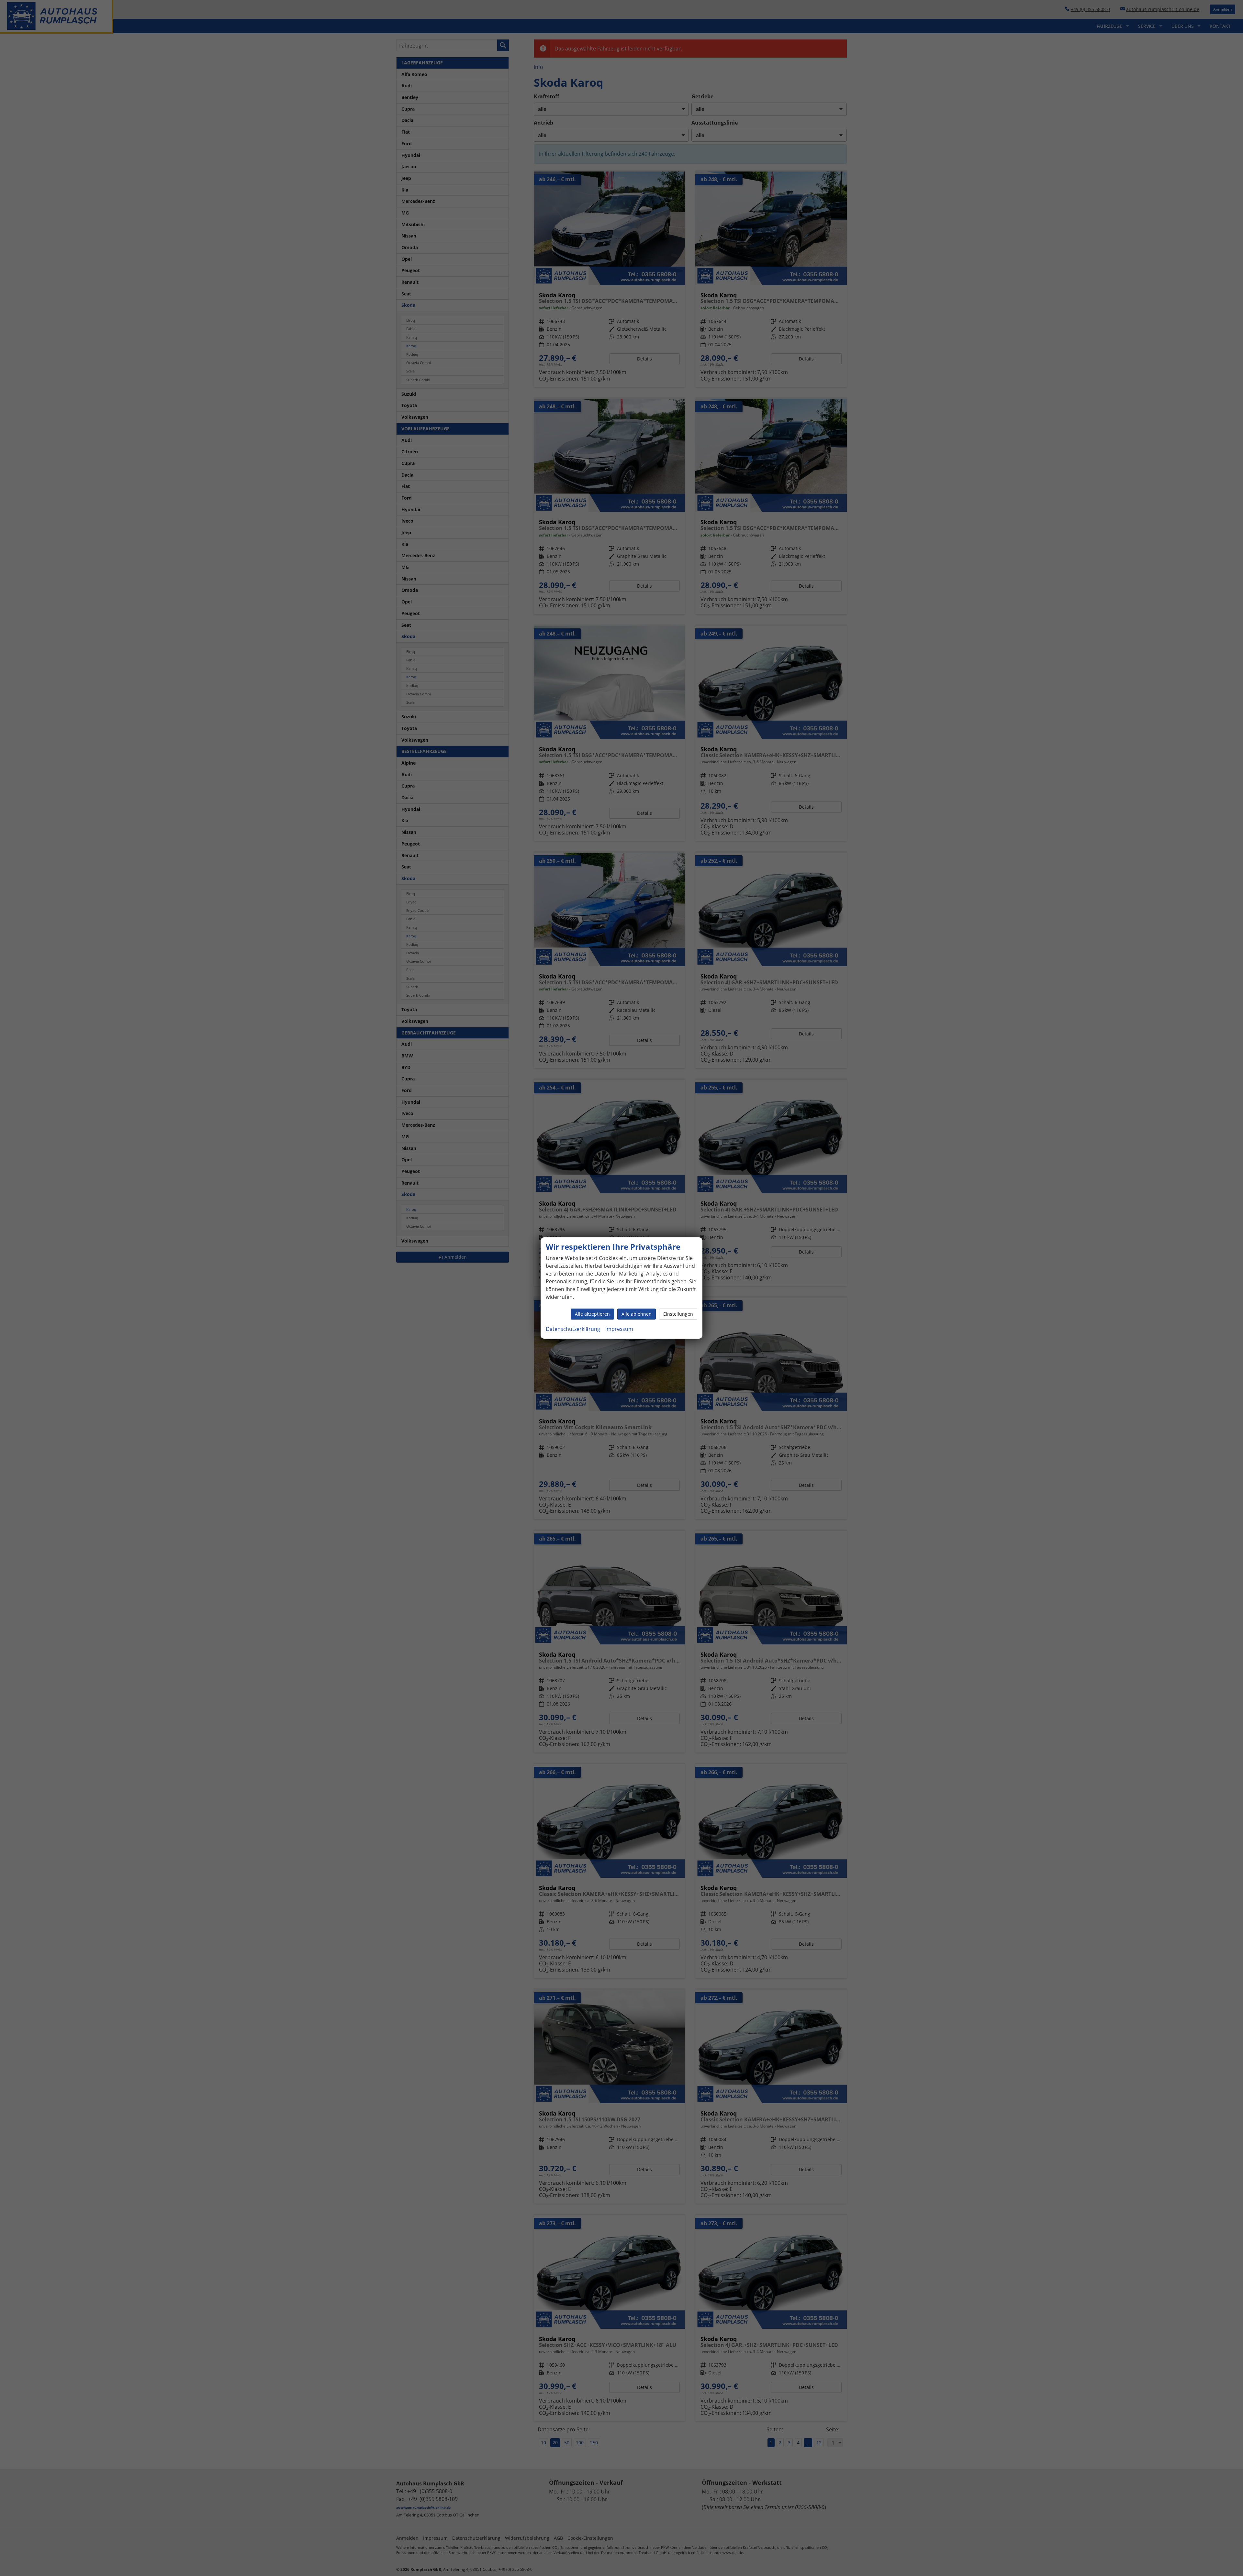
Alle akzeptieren (592, 1314)
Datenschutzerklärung (573, 1329)
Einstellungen (678, 1314)
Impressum (619, 1329)
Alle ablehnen (637, 1314)
